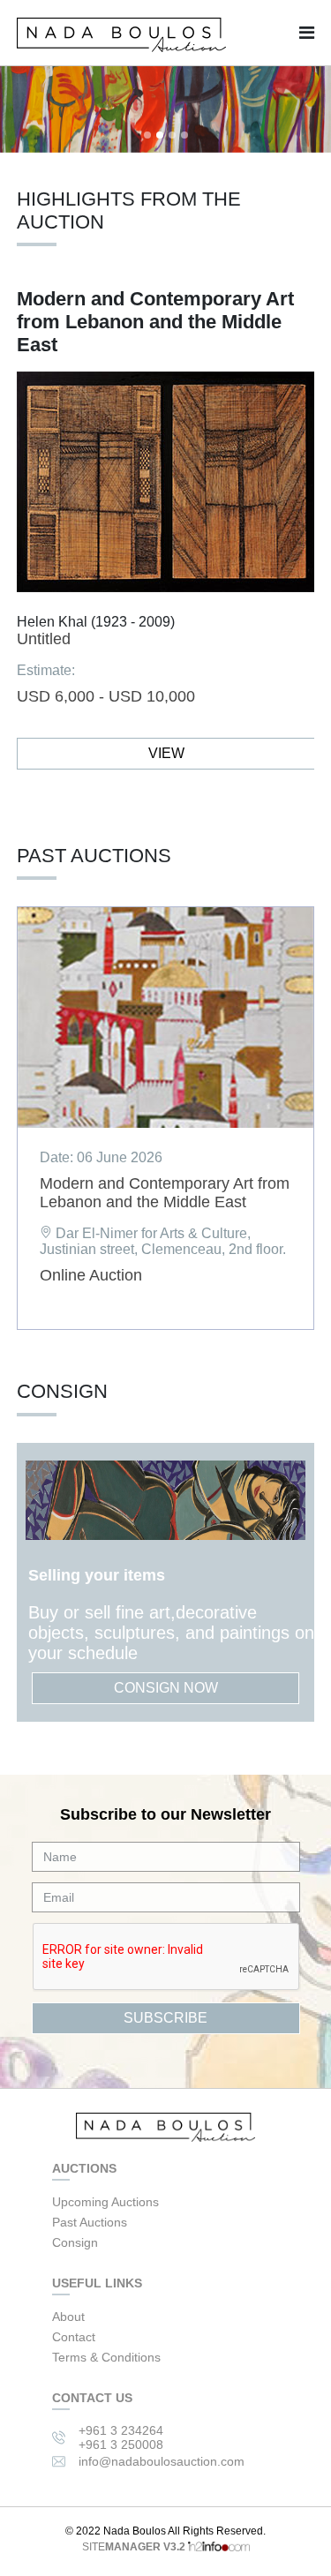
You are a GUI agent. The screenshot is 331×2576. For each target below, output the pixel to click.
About (68, 2317)
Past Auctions (90, 2222)
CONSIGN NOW (166, 1688)
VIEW (166, 753)
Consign (75, 2242)
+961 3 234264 (121, 2430)
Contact (74, 2337)
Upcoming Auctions (105, 2202)
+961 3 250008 (121, 2445)
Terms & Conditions (106, 2357)
